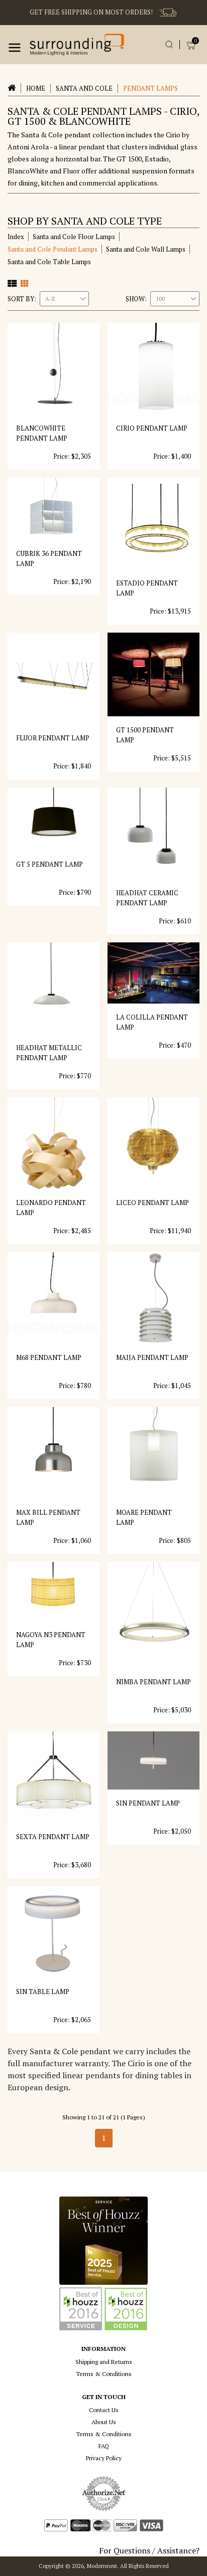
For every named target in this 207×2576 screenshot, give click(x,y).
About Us (104, 2422)
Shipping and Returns (104, 2362)
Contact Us (104, 2410)
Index (16, 237)
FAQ (104, 2446)
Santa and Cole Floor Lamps (74, 237)
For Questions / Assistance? (149, 2550)
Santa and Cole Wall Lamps (146, 249)
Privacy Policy (104, 2458)
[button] (15, 48)
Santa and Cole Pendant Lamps (53, 249)
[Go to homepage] (77, 45)
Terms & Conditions (104, 2374)
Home (36, 88)
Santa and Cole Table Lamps (49, 262)
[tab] (12, 283)
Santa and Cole (84, 88)
